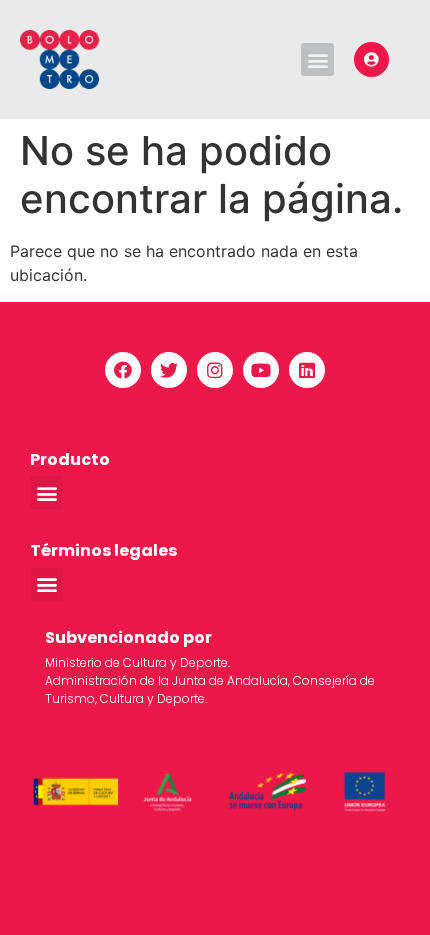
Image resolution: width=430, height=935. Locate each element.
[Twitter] (169, 370)
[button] (317, 59)
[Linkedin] (307, 370)
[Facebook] (123, 370)
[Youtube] (261, 370)
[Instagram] (215, 370)
